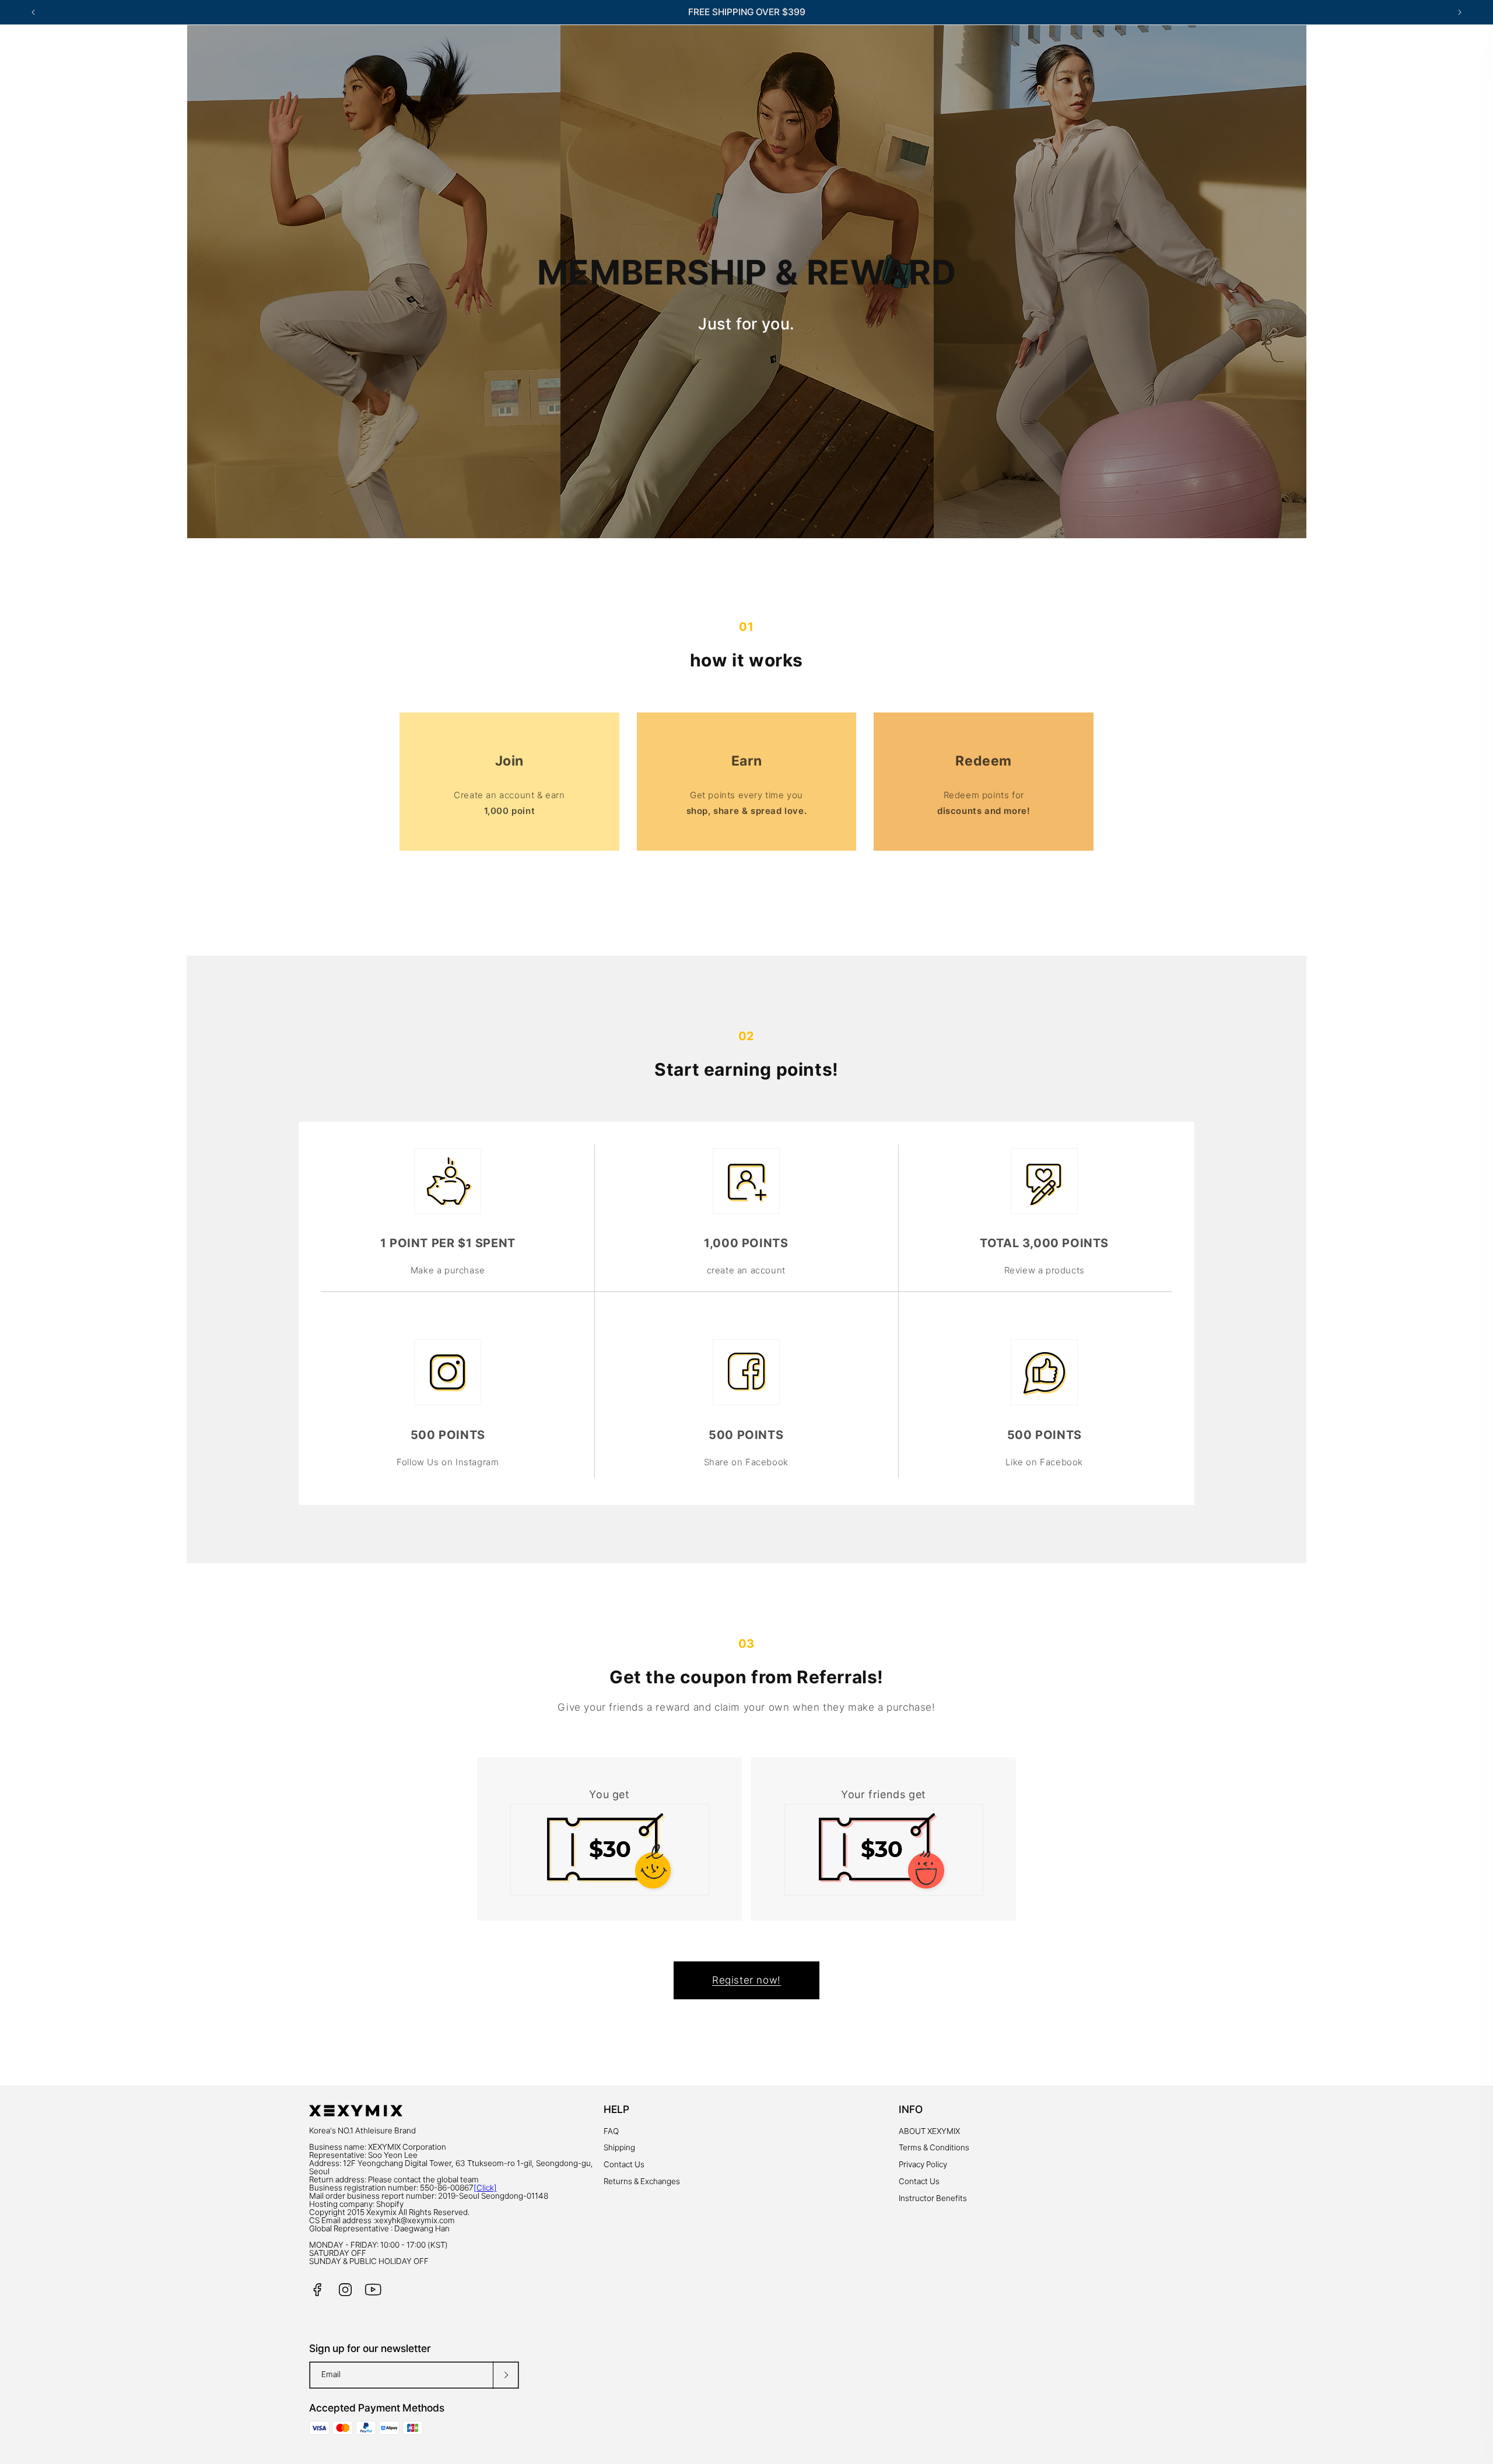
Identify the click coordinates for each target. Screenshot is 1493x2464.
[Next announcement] (1460, 12)
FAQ (611, 2131)
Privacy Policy (923, 2164)
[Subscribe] (506, 2375)
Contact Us (624, 2164)
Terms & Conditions (934, 2147)
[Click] (485, 2188)
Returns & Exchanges (642, 2181)
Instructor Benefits (933, 2198)
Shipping (619, 2147)
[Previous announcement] (33, 12)
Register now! (746, 1980)
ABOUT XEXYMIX (929, 2131)
